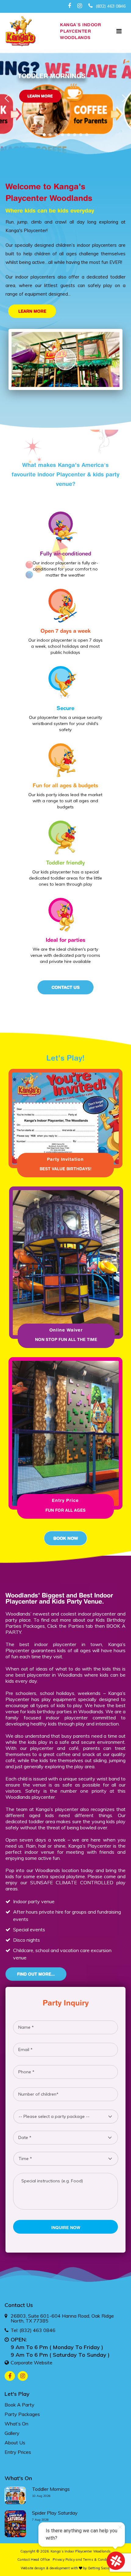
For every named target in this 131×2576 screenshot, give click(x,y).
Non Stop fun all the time (66, 1339)
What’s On (16, 2424)
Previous (7, 98)
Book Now (66, 1538)
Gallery (12, 2433)
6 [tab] (76, 136)
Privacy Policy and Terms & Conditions (84, 2560)
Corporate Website (32, 2363)
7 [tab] (82, 136)
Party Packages (22, 2414)
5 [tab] (70, 136)
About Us (15, 2443)
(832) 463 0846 (110, 6)
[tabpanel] (65, 111)
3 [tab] (58, 136)
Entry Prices (18, 2452)
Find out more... (36, 1974)
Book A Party (19, 2405)
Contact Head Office (34, 2560)
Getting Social (99, 2568)
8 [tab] (88, 136)
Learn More (40, 96)
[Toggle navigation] (119, 31)
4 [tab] (64, 136)
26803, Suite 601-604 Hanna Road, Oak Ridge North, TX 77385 (62, 2318)
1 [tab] (46, 136)
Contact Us (66, 987)
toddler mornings (51, 2489)
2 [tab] (52, 136)
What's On (18, 2478)
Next (124, 98)
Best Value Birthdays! (65, 1169)
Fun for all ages (65, 1510)
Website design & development (45, 2568)
